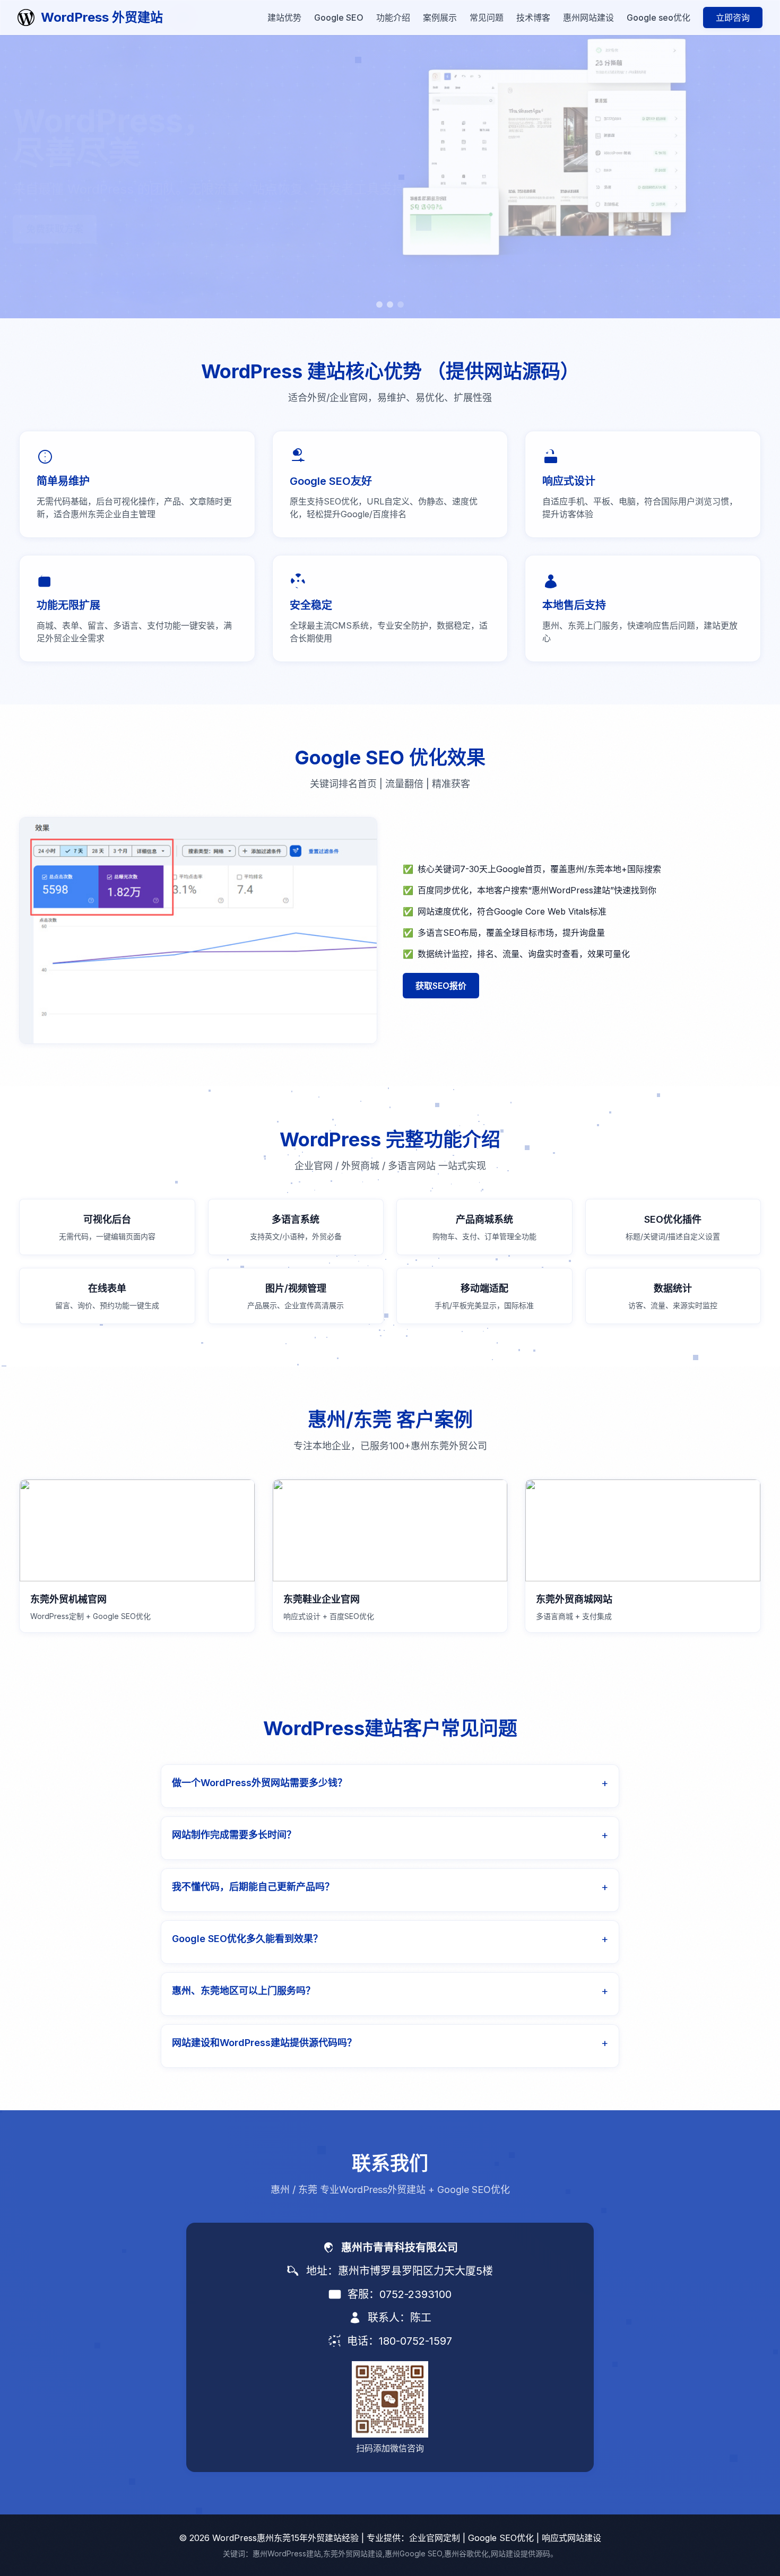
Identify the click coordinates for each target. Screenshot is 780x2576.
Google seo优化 (658, 18)
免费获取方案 (55, 230)
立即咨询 (733, 18)
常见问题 (487, 18)
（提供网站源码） (503, 371)
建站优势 (284, 18)
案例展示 (440, 18)
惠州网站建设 (588, 18)
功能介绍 (393, 18)
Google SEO (339, 18)
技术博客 (533, 18)
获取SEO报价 (441, 986)
